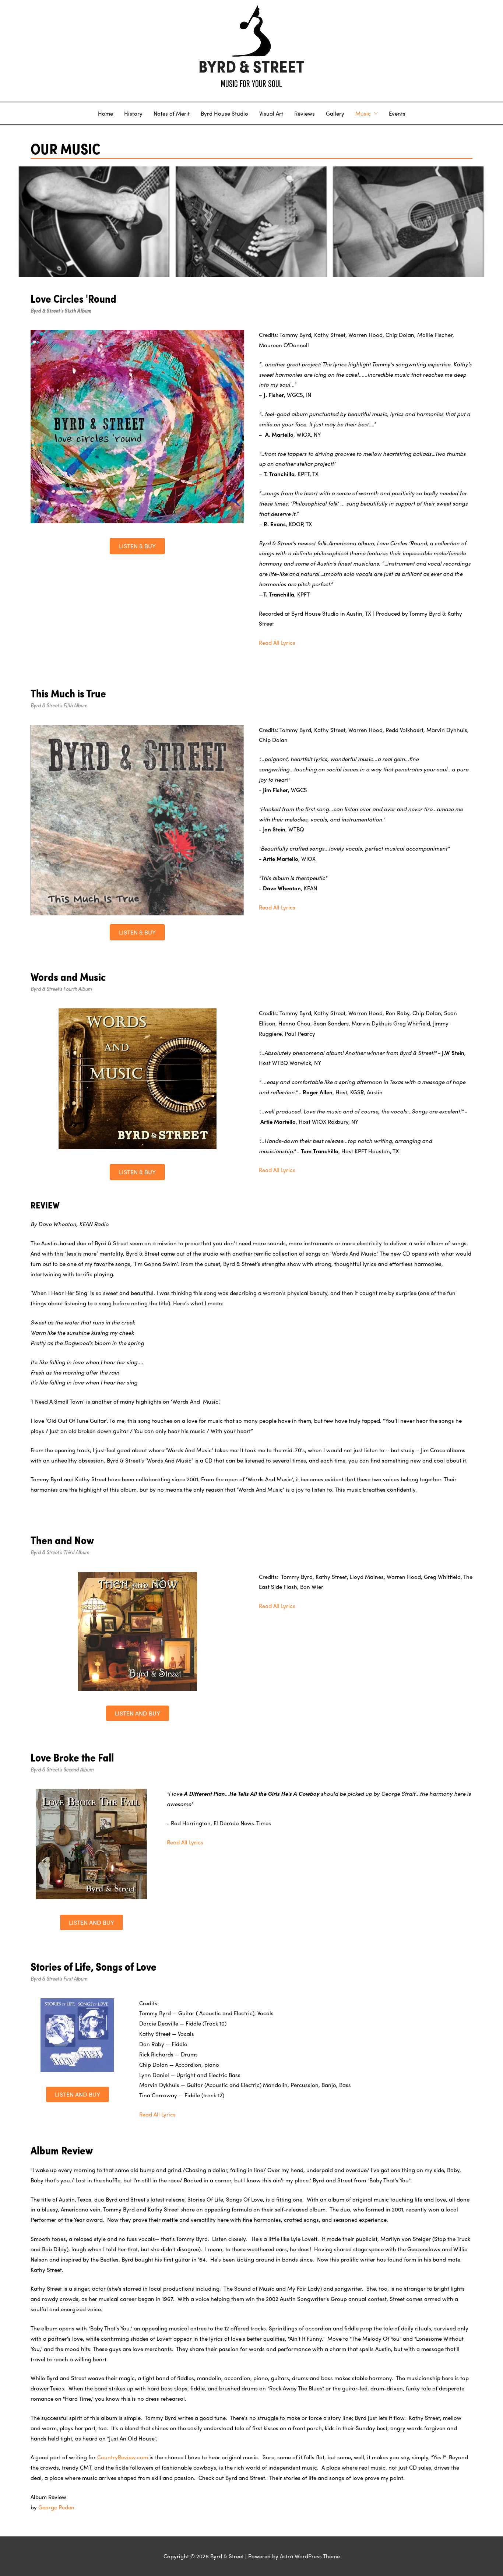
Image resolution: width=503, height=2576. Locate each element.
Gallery (335, 113)
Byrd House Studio (224, 113)
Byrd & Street (251, 67)
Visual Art (271, 113)
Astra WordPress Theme (310, 2556)
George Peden (56, 2507)
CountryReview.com (123, 2457)
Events (397, 113)
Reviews (305, 113)
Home (105, 113)
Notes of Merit (172, 113)
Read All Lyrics (277, 643)
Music (363, 113)
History (133, 113)
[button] (137, 546)
